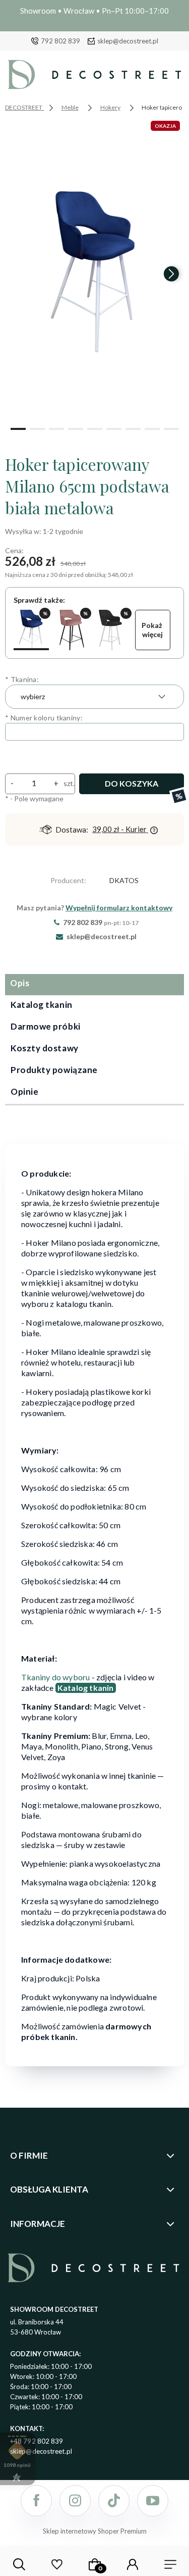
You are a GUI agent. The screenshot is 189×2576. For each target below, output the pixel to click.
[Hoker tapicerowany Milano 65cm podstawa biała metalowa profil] (112, 630)
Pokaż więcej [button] (153, 630)
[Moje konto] (133, 2564)
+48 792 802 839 (37, 2441)
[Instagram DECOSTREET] (75, 2501)
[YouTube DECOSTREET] (153, 2501)
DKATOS (124, 880)
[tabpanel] (94, 1598)
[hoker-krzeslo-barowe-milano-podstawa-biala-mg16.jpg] (94, 269)
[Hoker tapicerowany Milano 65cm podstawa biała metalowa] (31, 630)
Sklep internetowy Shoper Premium (95, 2531)
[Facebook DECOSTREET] (36, 2501)
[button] (18, 428)
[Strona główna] (94, 77)
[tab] (94, 985)
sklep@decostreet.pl (128, 41)
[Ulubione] (57, 2564)
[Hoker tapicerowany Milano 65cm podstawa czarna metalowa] (72, 630)
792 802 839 (60, 41)
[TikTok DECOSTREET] (114, 2501)
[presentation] (18, 274)
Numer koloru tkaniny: (44, 718)
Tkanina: (22, 679)
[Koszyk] (95, 2564)
